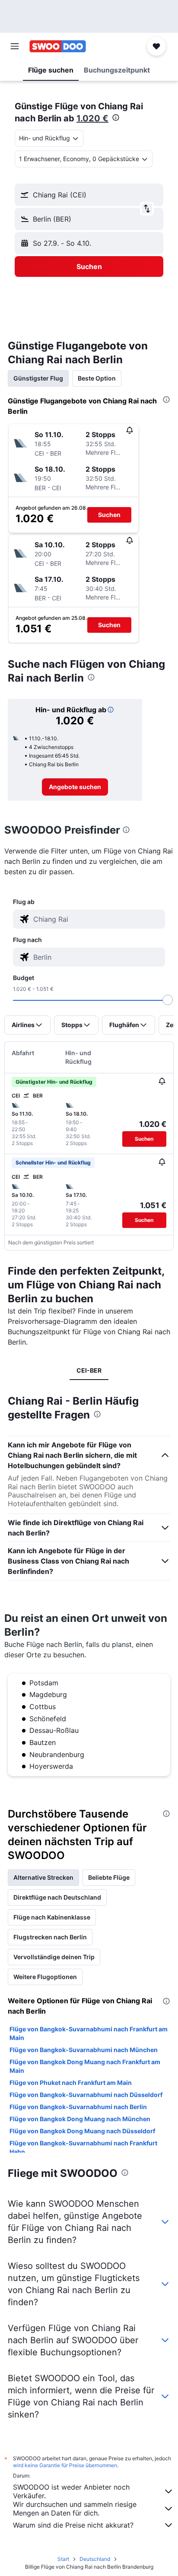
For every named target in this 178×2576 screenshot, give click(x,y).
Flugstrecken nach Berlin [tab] (50, 1937)
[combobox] (97, 919)
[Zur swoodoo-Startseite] (58, 46)
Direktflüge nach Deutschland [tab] (57, 1897)
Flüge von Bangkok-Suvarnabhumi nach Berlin (78, 2107)
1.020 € (92, 118)
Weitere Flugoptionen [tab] (45, 1977)
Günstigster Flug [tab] (38, 378)
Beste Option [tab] (97, 378)
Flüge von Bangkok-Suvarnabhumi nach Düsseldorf (86, 2095)
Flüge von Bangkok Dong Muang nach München (80, 2119)
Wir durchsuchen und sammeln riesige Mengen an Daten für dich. (75, 2509)
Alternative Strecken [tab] (43, 1877)
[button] (15, 46)
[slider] (168, 1000)
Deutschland (95, 2559)
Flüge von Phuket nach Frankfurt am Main (71, 2083)
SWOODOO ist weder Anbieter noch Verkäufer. (71, 2491)
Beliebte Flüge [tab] (109, 1877)
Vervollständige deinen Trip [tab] (54, 1957)
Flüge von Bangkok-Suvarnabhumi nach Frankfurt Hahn (83, 2147)
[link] (75, 787)
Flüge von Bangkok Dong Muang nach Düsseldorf (82, 2131)
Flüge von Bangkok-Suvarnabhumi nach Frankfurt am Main (89, 2033)
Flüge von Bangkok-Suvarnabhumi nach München (84, 2050)
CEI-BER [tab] (89, 1370)
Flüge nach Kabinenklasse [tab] (52, 1917)
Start (63, 2559)
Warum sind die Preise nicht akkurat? (73, 2525)
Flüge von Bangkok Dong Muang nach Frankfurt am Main (85, 2066)
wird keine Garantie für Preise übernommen (65, 2465)
